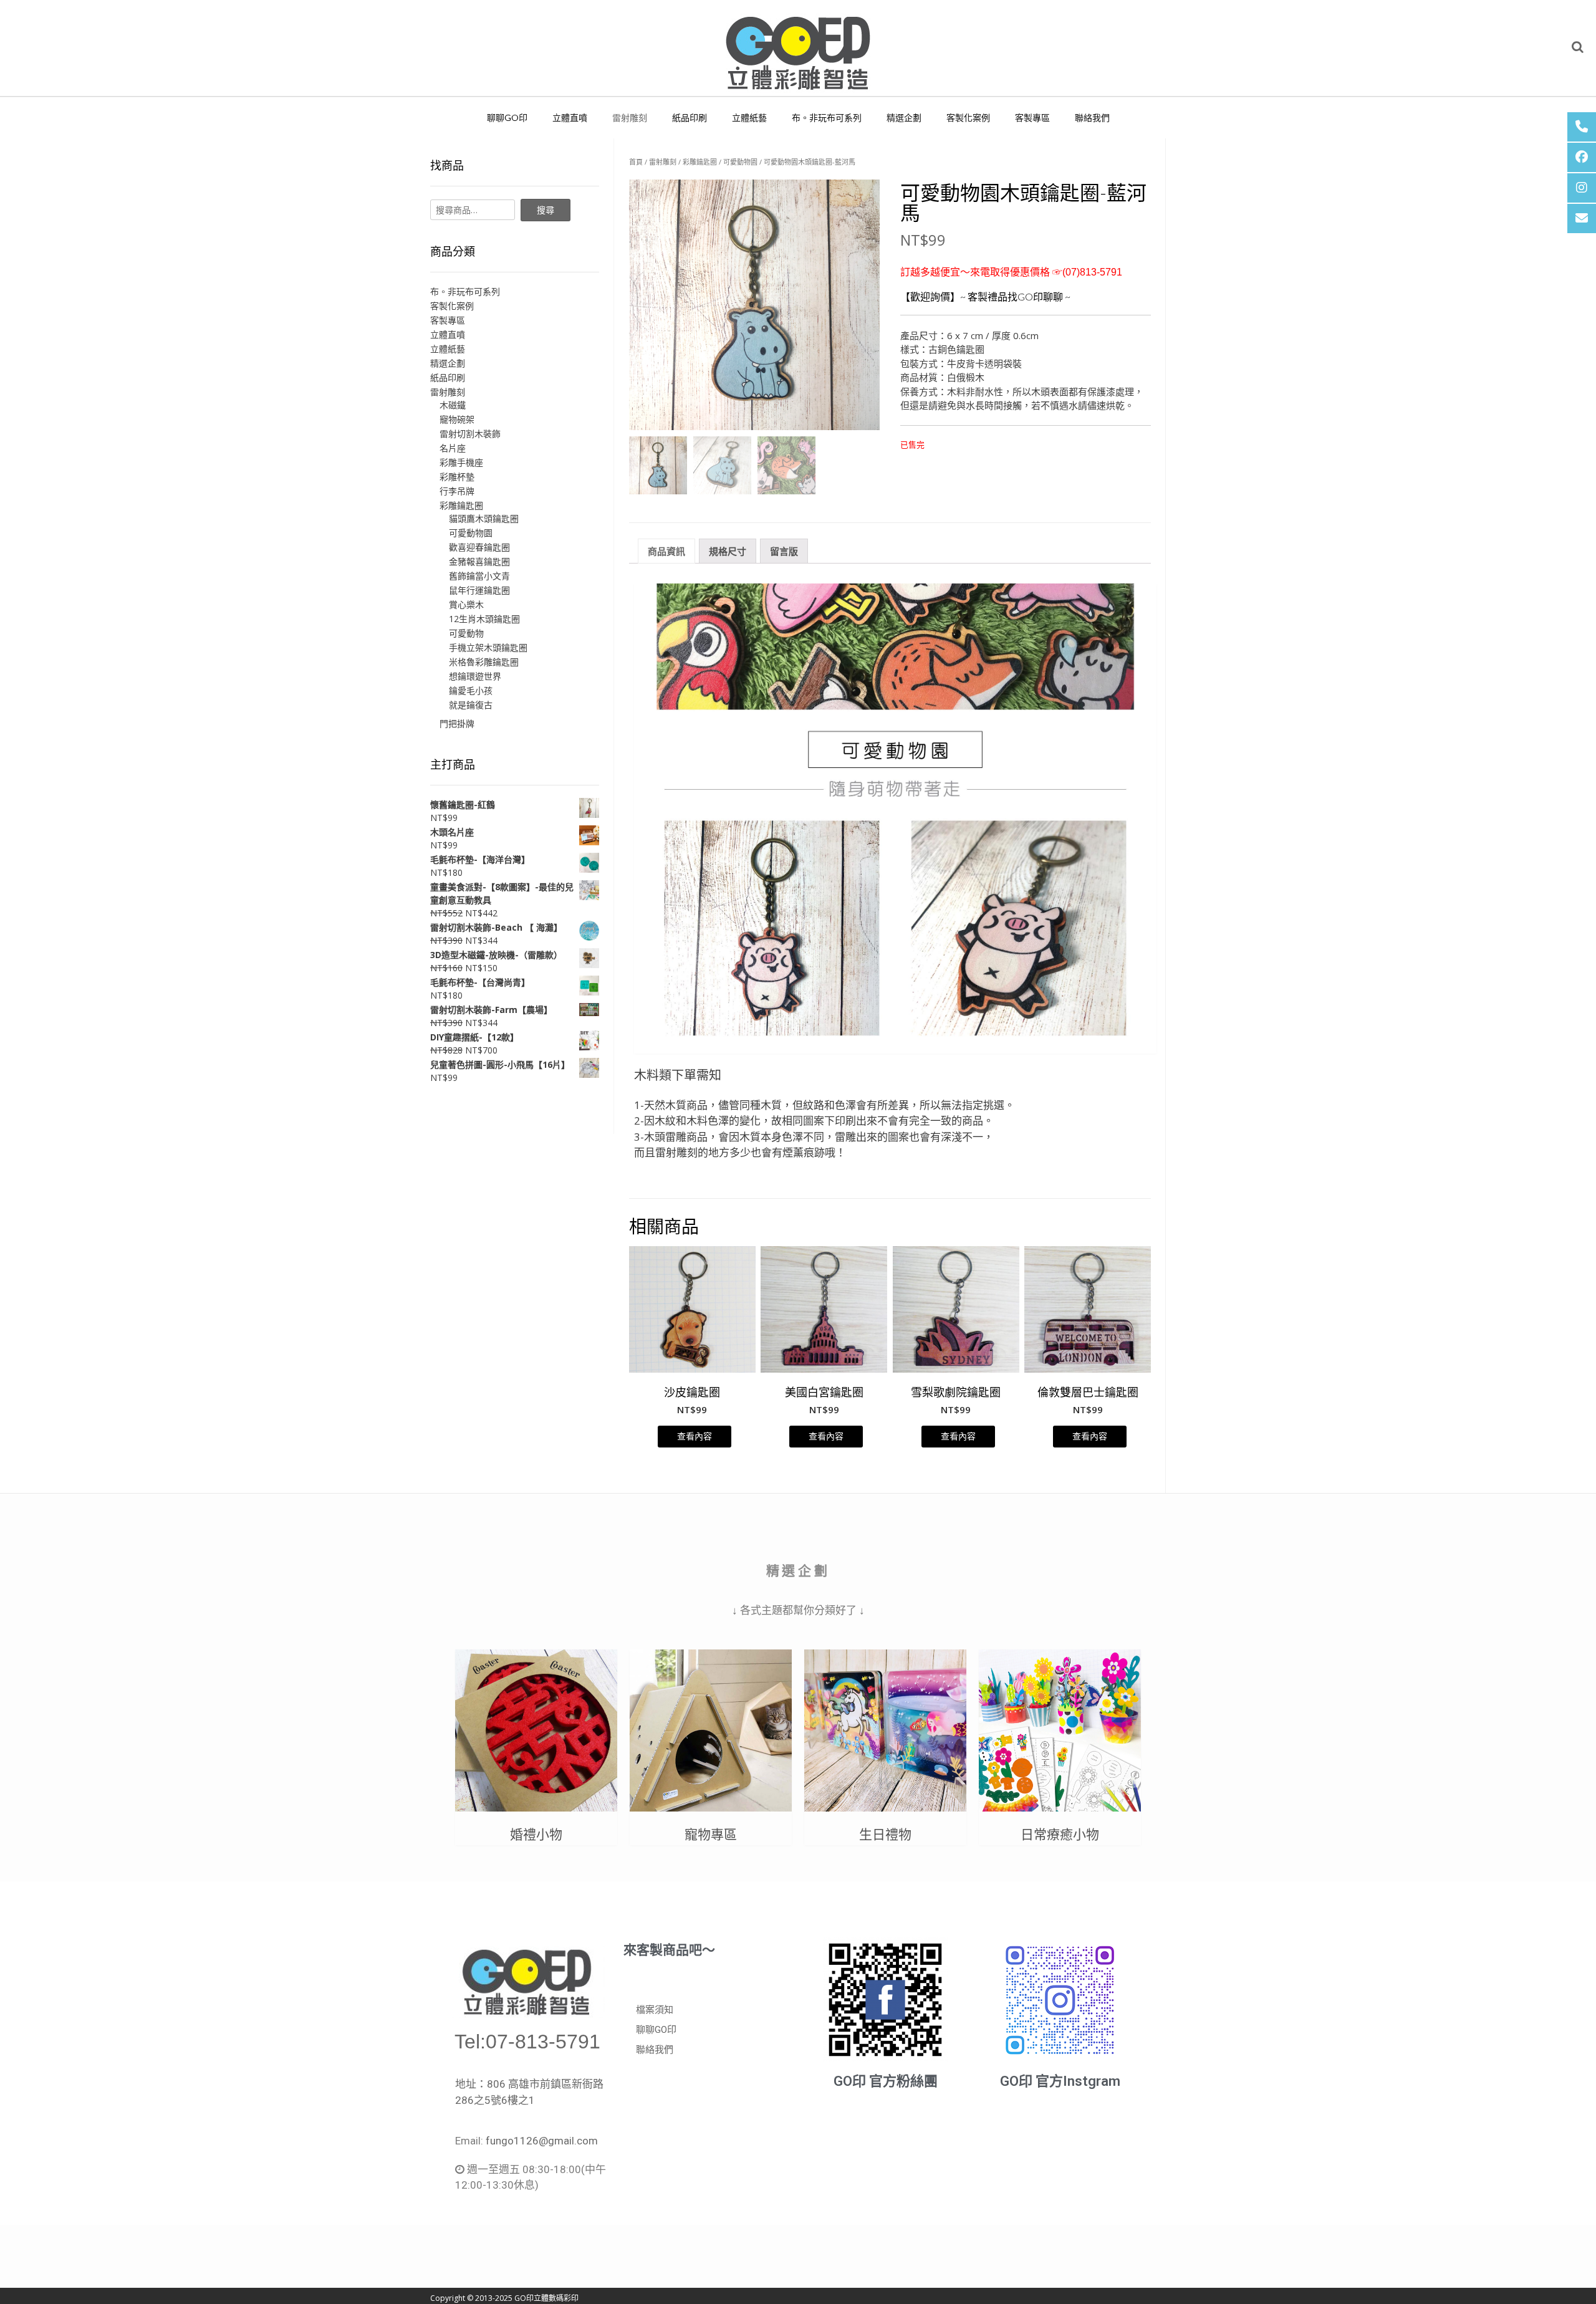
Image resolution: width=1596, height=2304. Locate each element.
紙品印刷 (690, 118)
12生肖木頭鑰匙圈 (484, 619)
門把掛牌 (457, 723)
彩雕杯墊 (457, 477)
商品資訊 (666, 551)
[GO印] (798, 48)
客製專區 (1032, 118)
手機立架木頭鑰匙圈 (488, 647)
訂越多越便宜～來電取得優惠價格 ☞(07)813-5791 (1011, 272)
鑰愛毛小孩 (471, 690)
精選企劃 (904, 118)
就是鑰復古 (471, 705)
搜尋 (546, 210)
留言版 (784, 551)
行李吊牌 (457, 491)
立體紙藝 (749, 118)
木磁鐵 (453, 405)
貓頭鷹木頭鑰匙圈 (484, 518)
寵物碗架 (457, 419)
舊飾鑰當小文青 (479, 576)
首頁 (636, 162)
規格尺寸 (728, 551)
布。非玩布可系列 (827, 118)
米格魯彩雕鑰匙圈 (484, 662)
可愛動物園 (740, 162)
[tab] (666, 551)
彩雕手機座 (461, 462)
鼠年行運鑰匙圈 (479, 590)
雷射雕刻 (630, 118)
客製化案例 (968, 118)
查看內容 (695, 1436)
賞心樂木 (466, 604)
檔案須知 (655, 2010)
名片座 (453, 448)
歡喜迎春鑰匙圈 (479, 547)
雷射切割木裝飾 (470, 434)
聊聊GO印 (507, 118)
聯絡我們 (1092, 118)
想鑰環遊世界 (475, 676)
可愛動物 (466, 633)
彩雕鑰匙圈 (700, 162)
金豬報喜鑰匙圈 (479, 561)
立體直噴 (570, 118)
